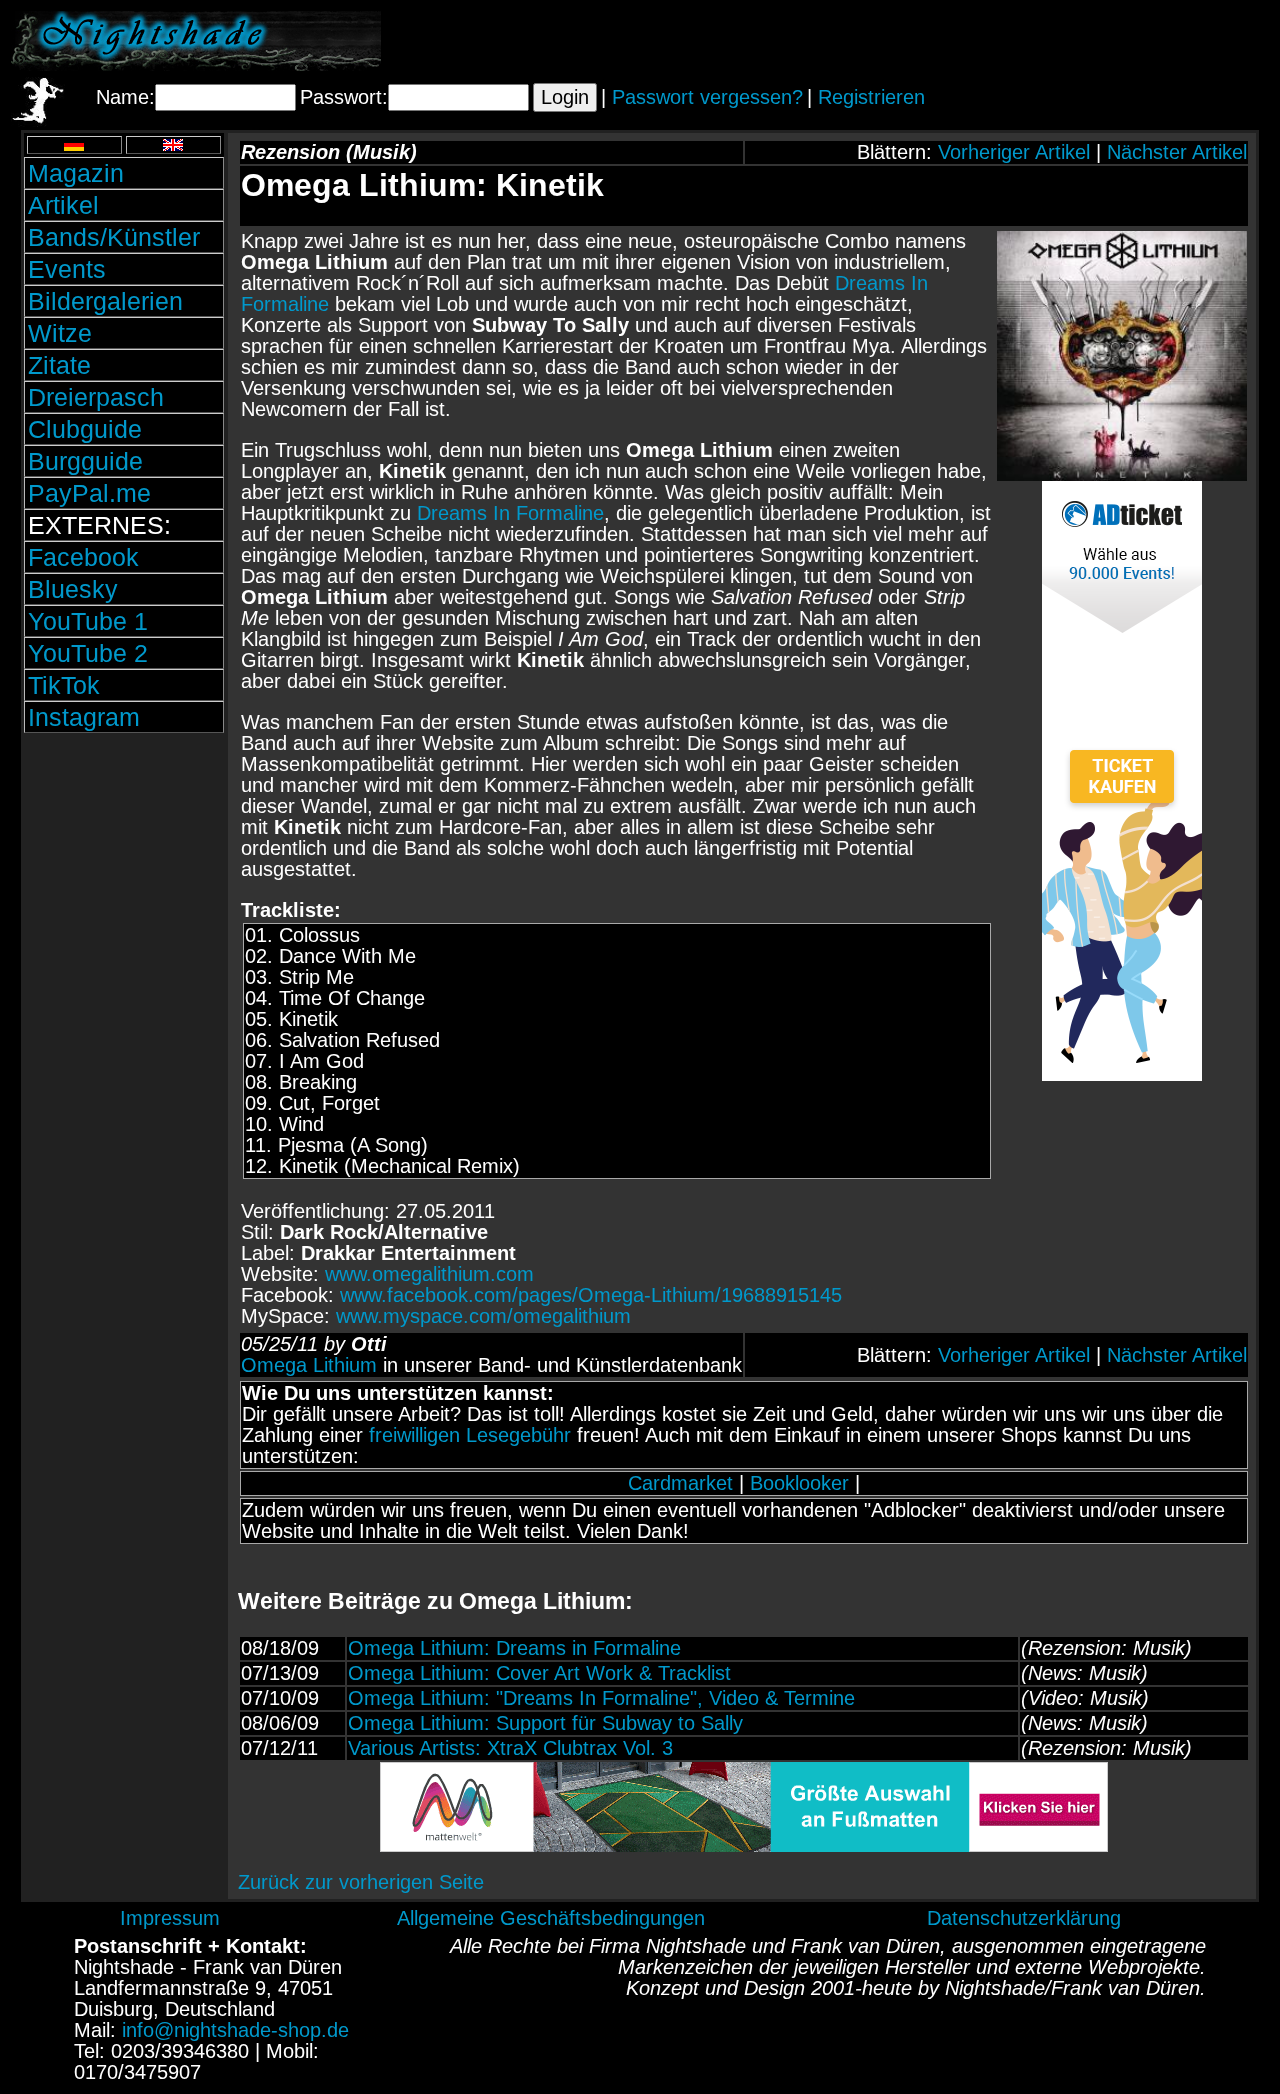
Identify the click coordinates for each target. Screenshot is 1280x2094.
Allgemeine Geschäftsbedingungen (551, 1918)
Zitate (59, 365)
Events (67, 269)
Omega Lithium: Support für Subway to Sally (545, 1723)
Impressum (170, 1918)
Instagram (84, 717)
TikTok (64, 685)
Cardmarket (680, 1483)
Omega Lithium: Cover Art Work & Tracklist (539, 1673)
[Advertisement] (1035, 41)
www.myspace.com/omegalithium (483, 1316)
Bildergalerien (105, 301)
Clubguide (85, 429)
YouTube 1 (88, 621)
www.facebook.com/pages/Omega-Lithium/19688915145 (591, 1295)
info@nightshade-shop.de (235, 2030)
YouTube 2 (88, 653)
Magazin (76, 173)
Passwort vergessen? (707, 97)
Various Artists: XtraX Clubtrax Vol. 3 (510, 1748)
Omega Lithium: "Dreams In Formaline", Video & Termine (601, 1698)
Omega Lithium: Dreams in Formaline (514, 1648)
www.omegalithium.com (429, 1274)
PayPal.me (89, 493)
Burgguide (85, 461)
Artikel (63, 205)
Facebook (83, 557)
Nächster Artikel (1177, 152)
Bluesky (73, 589)
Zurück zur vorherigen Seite (361, 1882)
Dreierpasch (96, 397)
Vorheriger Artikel (1014, 152)
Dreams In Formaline (510, 513)
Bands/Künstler (114, 237)
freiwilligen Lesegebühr (470, 1435)
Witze (60, 333)
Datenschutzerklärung (1024, 1918)
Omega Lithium (309, 1365)
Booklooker (799, 1483)
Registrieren (871, 97)
